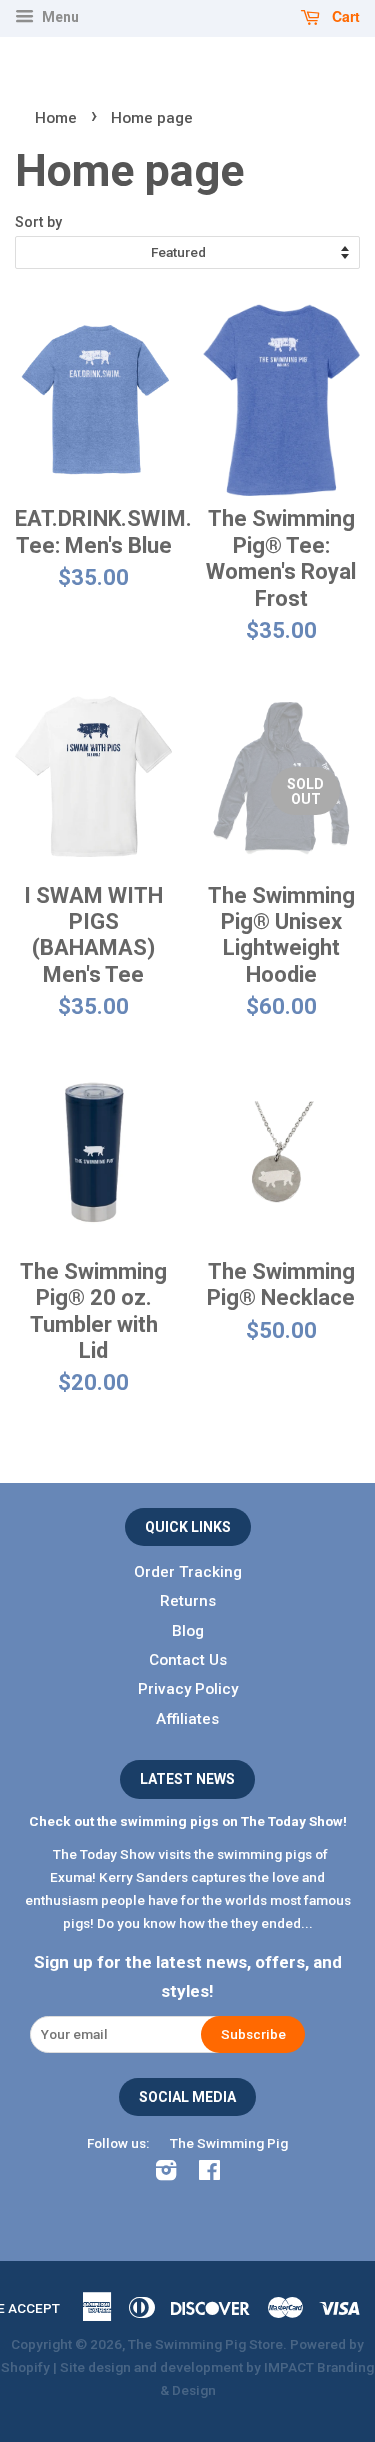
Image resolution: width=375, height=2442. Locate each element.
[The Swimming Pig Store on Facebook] (209, 2174)
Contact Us (188, 1660)
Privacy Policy (188, 1689)
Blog (188, 1631)
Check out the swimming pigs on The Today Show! (188, 1821)
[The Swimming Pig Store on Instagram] (166, 2174)
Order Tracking (188, 1572)
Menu (59, 17)
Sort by (38, 222)
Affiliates (187, 1719)
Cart (344, 16)
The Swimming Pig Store (205, 2344)
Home (56, 118)
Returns (188, 1601)
